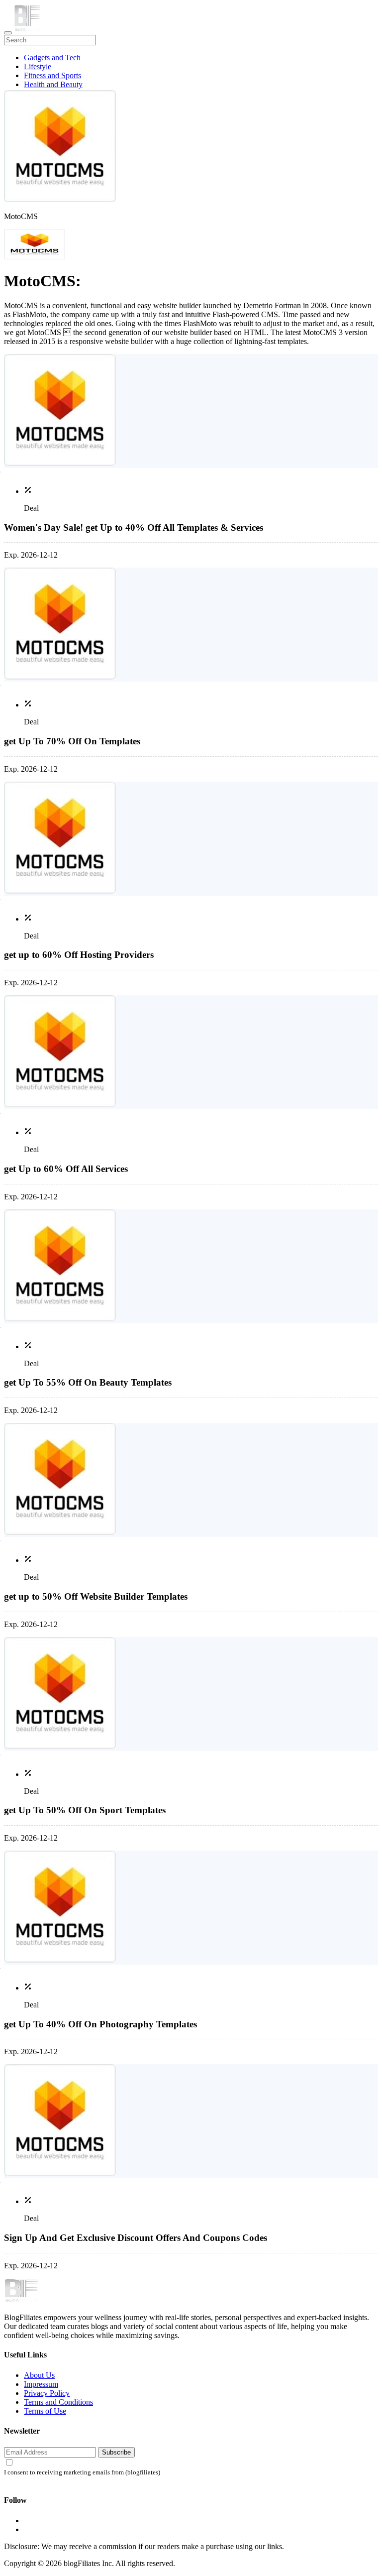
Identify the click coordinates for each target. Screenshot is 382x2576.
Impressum (41, 2384)
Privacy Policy (47, 2393)
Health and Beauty (53, 84)
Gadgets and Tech (52, 58)
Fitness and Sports (52, 75)
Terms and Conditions (58, 2402)
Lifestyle (38, 66)
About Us (39, 2375)
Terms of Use (45, 2411)
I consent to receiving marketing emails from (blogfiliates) (82, 2472)
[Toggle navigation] (8, 33)
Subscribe (116, 2452)
